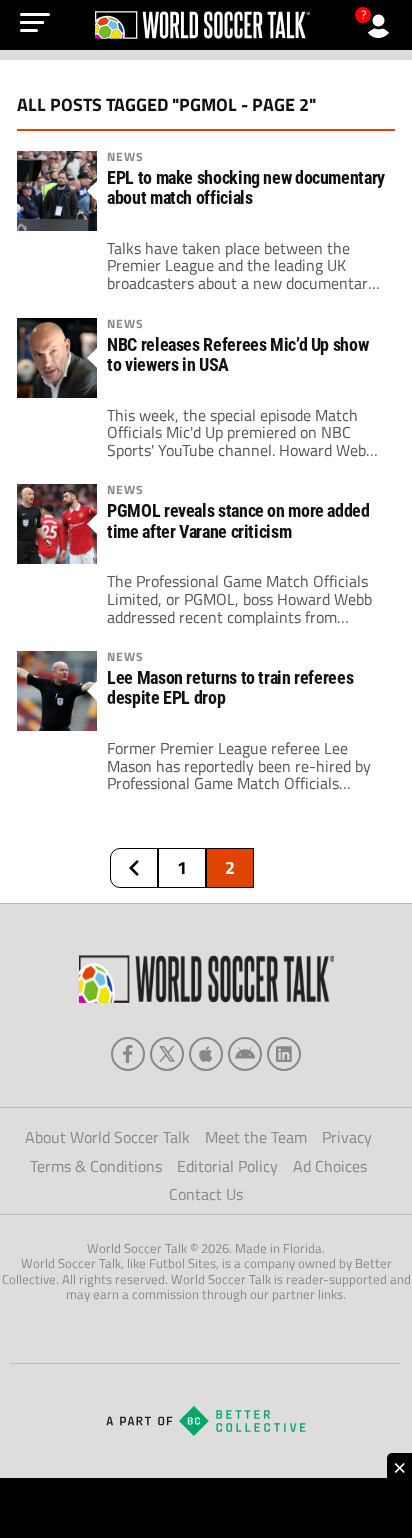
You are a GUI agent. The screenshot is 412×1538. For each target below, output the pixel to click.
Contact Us (206, 1194)
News (125, 157)
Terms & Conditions (96, 1166)
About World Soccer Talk (107, 1137)
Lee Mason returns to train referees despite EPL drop (230, 688)
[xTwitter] (167, 1054)
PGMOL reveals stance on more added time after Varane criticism (238, 521)
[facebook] (128, 1054)
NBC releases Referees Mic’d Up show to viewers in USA (237, 355)
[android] (245, 1054)
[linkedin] (284, 1054)
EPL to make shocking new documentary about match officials (246, 188)
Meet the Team (256, 1137)
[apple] (206, 1054)
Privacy (347, 1137)
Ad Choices (330, 1166)
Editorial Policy (227, 1166)
